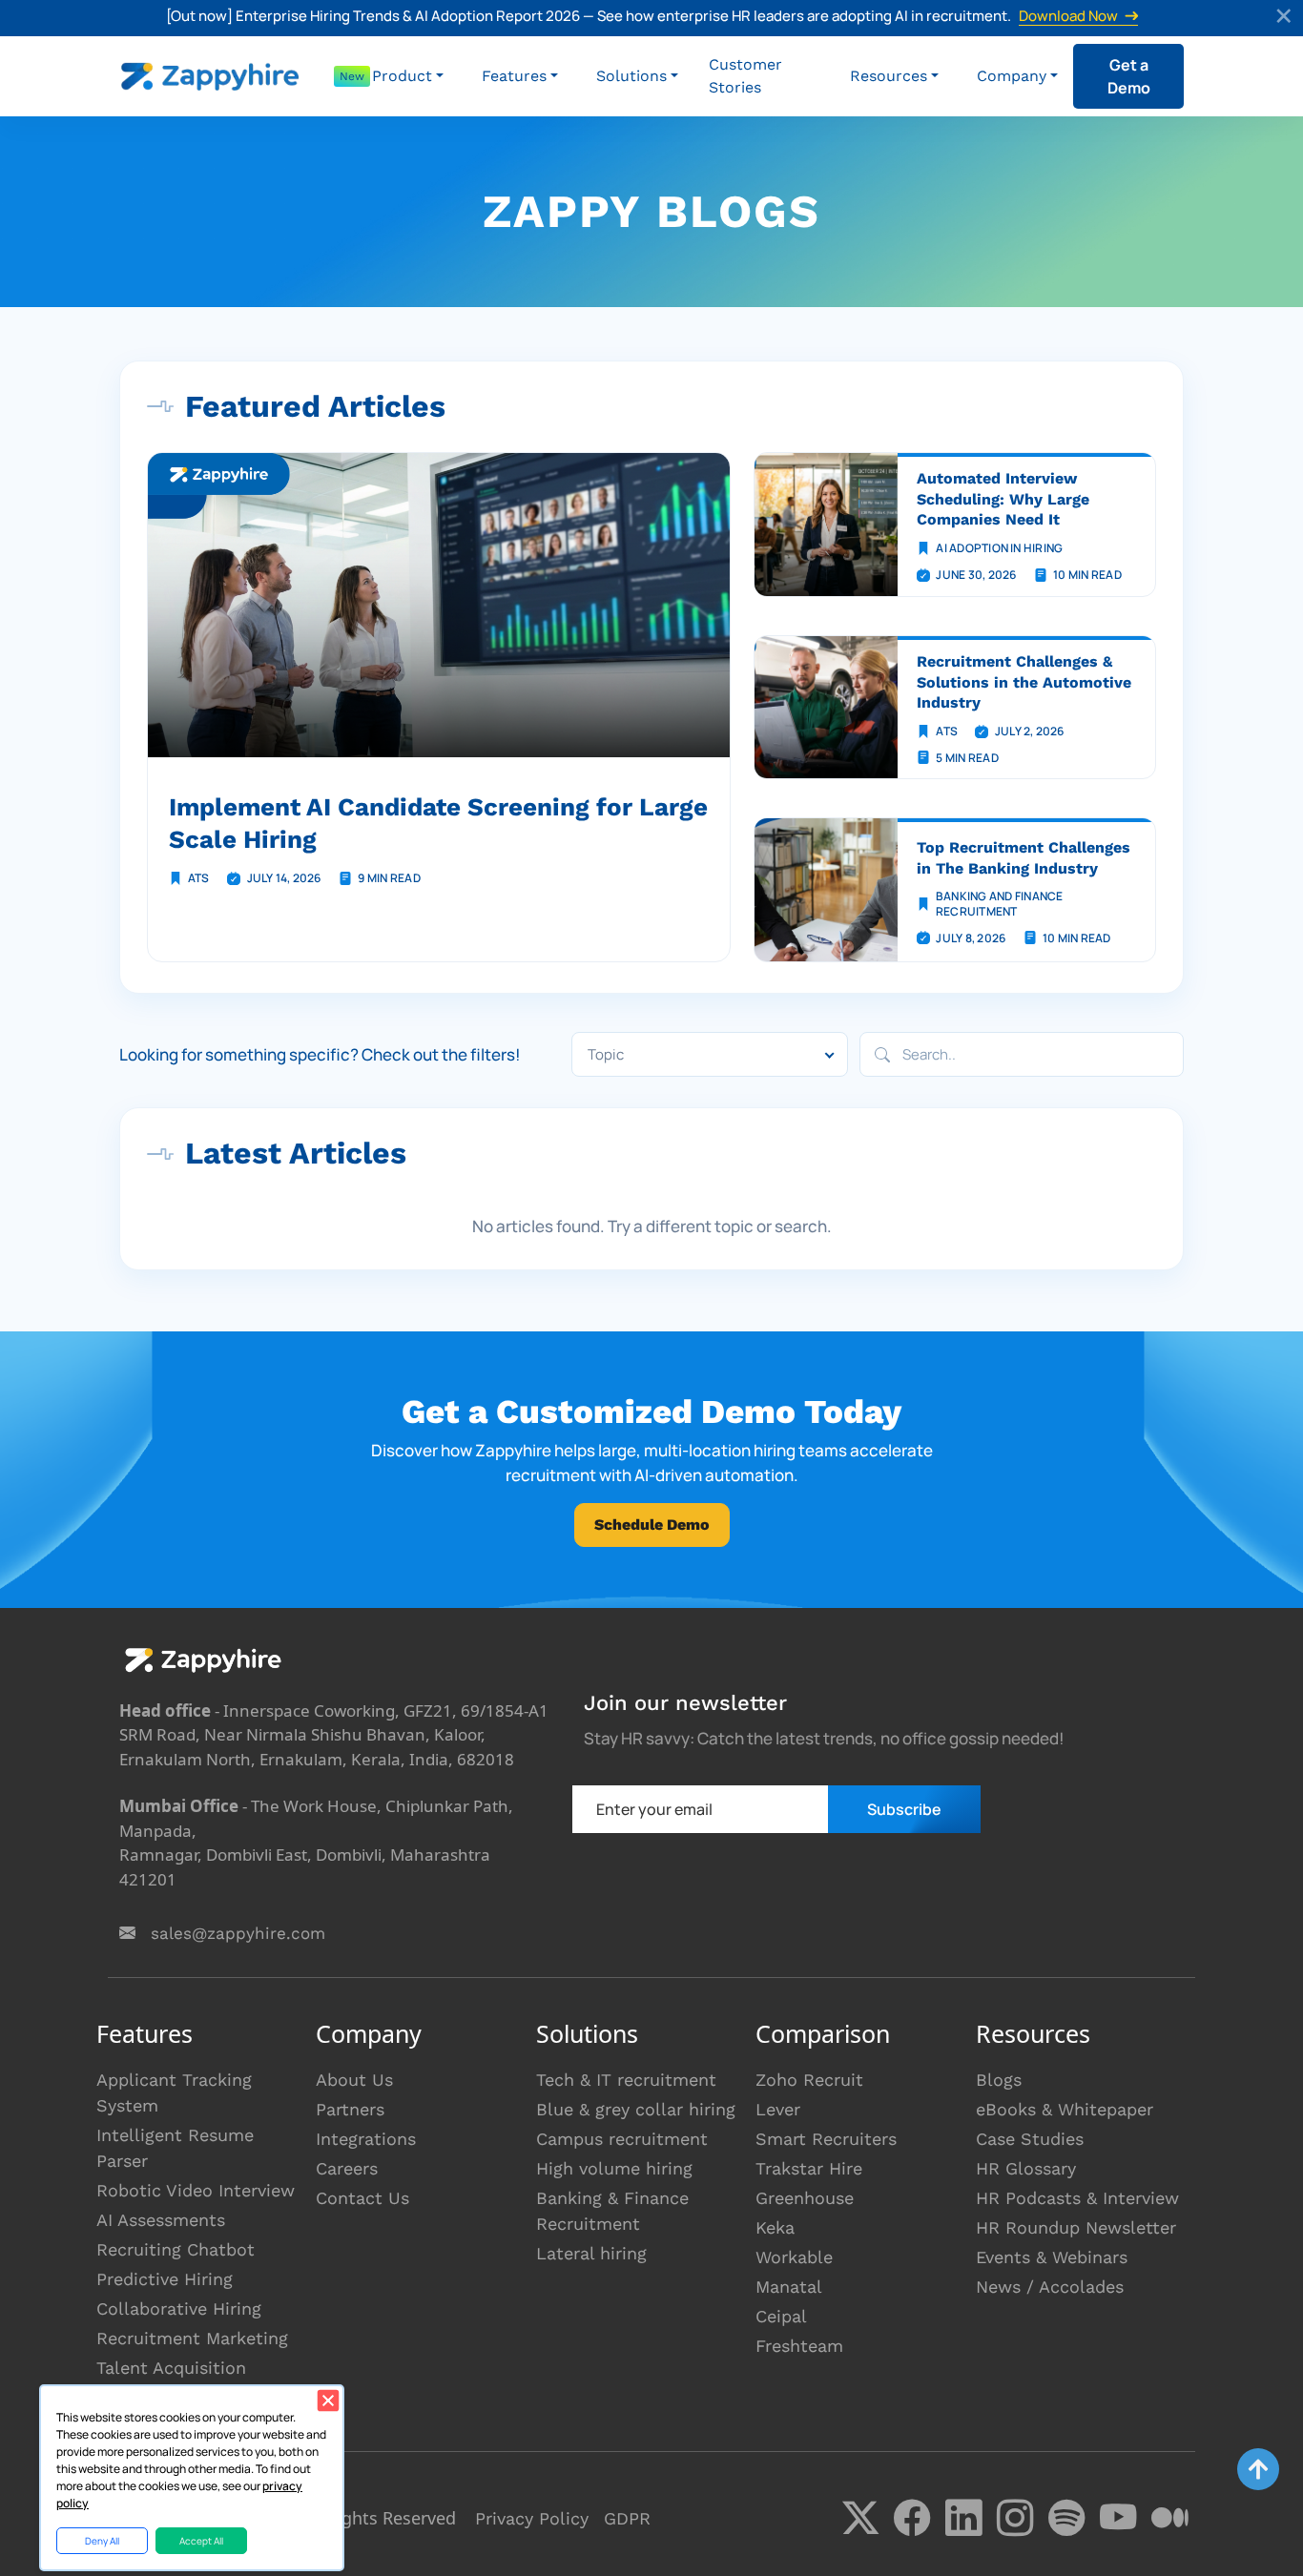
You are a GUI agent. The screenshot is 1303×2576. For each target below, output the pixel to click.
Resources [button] (889, 76)
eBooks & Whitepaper (1065, 2109)
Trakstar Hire (809, 2168)
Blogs (999, 2080)
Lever (778, 2109)
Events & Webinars (1052, 2257)
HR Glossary (1026, 2168)
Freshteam (799, 2346)
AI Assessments (161, 2220)
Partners (350, 2109)
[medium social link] (1169, 2518)
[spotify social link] (1066, 2518)
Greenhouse (805, 2198)
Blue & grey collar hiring (636, 2109)
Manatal (789, 2287)
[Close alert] (1285, 18)
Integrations (366, 2139)
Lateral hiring (591, 2253)
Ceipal (781, 2316)
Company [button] (1012, 76)
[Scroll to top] (1258, 2469)
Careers (347, 2168)
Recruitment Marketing (192, 2338)
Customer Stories (745, 76)
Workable (794, 2257)
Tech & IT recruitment (626, 2080)
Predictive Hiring (165, 2279)
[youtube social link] (1118, 2518)
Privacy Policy (532, 2518)
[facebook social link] (912, 2518)
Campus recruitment (622, 2139)
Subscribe (904, 1809)
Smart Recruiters (826, 2139)
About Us (354, 2080)
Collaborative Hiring (179, 2308)
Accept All (201, 2541)
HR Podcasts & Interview (1077, 2198)
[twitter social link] (860, 2518)
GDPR (627, 2518)
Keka (775, 2227)
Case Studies (1030, 2139)
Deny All (102, 2541)
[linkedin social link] (963, 2518)
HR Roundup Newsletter (1076, 2227)
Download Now (1068, 17)
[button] (408, 76)
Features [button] (514, 76)
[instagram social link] (1015, 2518)
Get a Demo (1129, 76)
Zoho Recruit (809, 2080)
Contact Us (362, 2198)
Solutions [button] (631, 76)
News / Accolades (1050, 2287)
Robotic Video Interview (196, 2190)
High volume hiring (614, 2168)
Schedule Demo (652, 1525)
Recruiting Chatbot (176, 2249)
